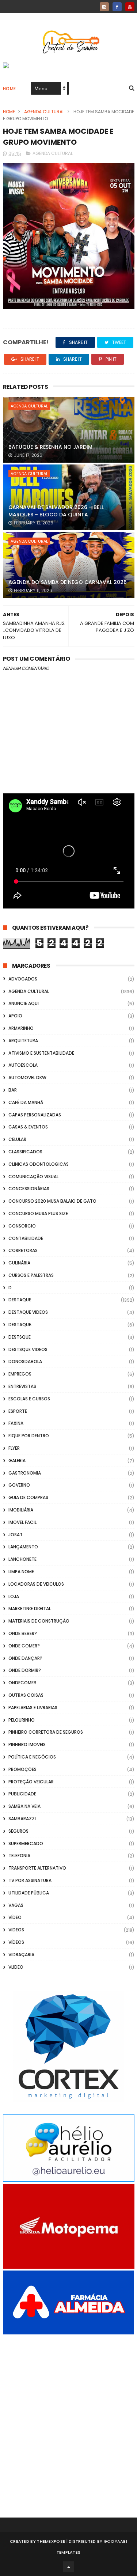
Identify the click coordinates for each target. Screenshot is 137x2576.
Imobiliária (21, 1510)
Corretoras (23, 1250)
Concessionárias (29, 1189)
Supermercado (26, 1843)
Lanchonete (22, 1559)
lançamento (23, 1547)
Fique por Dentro (29, 1436)
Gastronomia (25, 1473)
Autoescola (23, 1065)
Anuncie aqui (24, 1003)
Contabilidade (26, 1238)
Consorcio (22, 1226)
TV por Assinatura (30, 1880)
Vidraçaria (21, 1955)
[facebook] (117, 7)
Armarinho (21, 1028)
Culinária (19, 1263)
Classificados (25, 1152)
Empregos (20, 1374)
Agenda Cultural (44, 112)
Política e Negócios (32, 1757)
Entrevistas (22, 1386)
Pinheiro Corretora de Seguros (46, 1732)
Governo (19, 1485)
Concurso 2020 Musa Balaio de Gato (52, 1201)
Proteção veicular (31, 1782)
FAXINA (16, 1423)
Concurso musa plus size (38, 1213)
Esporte (18, 1411)
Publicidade (22, 1794)
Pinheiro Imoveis (27, 1744)
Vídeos (16, 1942)
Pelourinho (22, 1720)
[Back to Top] (69, 2567)
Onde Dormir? (25, 1670)
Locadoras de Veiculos (36, 1584)
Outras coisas (26, 1695)
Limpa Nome (21, 1572)
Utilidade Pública (29, 1893)
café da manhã (26, 1102)
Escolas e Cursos (29, 1399)
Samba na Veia (24, 1806)
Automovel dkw (27, 1078)
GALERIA (17, 1460)
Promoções (22, 1769)
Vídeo (15, 1917)
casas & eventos (28, 1127)
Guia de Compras (28, 1497)
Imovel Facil (22, 1522)
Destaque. (20, 1325)
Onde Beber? (23, 1633)
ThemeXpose (51, 2541)
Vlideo (16, 1967)
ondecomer (22, 1683)
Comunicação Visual (33, 1177)
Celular (17, 1139)
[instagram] (104, 7)
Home (9, 89)
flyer (14, 1448)
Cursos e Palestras (31, 1275)
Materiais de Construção (39, 1621)
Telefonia (19, 1856)
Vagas (16, 1905)
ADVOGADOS (23, 979)
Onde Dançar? (25, 1658)
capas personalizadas (35, 1115)
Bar (13, 1090)
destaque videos (28, 1312)
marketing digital (30, 1608)
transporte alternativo (37, 1868)
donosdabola (25, 1361)
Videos (16, 1930)
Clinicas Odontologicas (39, 1164)
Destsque (20, 1337)
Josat (16, 1535)
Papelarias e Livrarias (33, 1708)
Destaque (20, 1300)
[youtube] (130, 7)
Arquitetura (23, 1041)
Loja (14, 1596)
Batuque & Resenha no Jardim (50, 447)
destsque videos (28, 1349)
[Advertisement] (68, 2416)
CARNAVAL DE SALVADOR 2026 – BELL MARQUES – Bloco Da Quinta (56, 511)
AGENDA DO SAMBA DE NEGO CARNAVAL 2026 (68, 582)
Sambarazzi (22, 1819)
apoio (15, 1016)
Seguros (18, 1831)
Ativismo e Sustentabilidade (41, 1053)
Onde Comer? (24, 1646)
